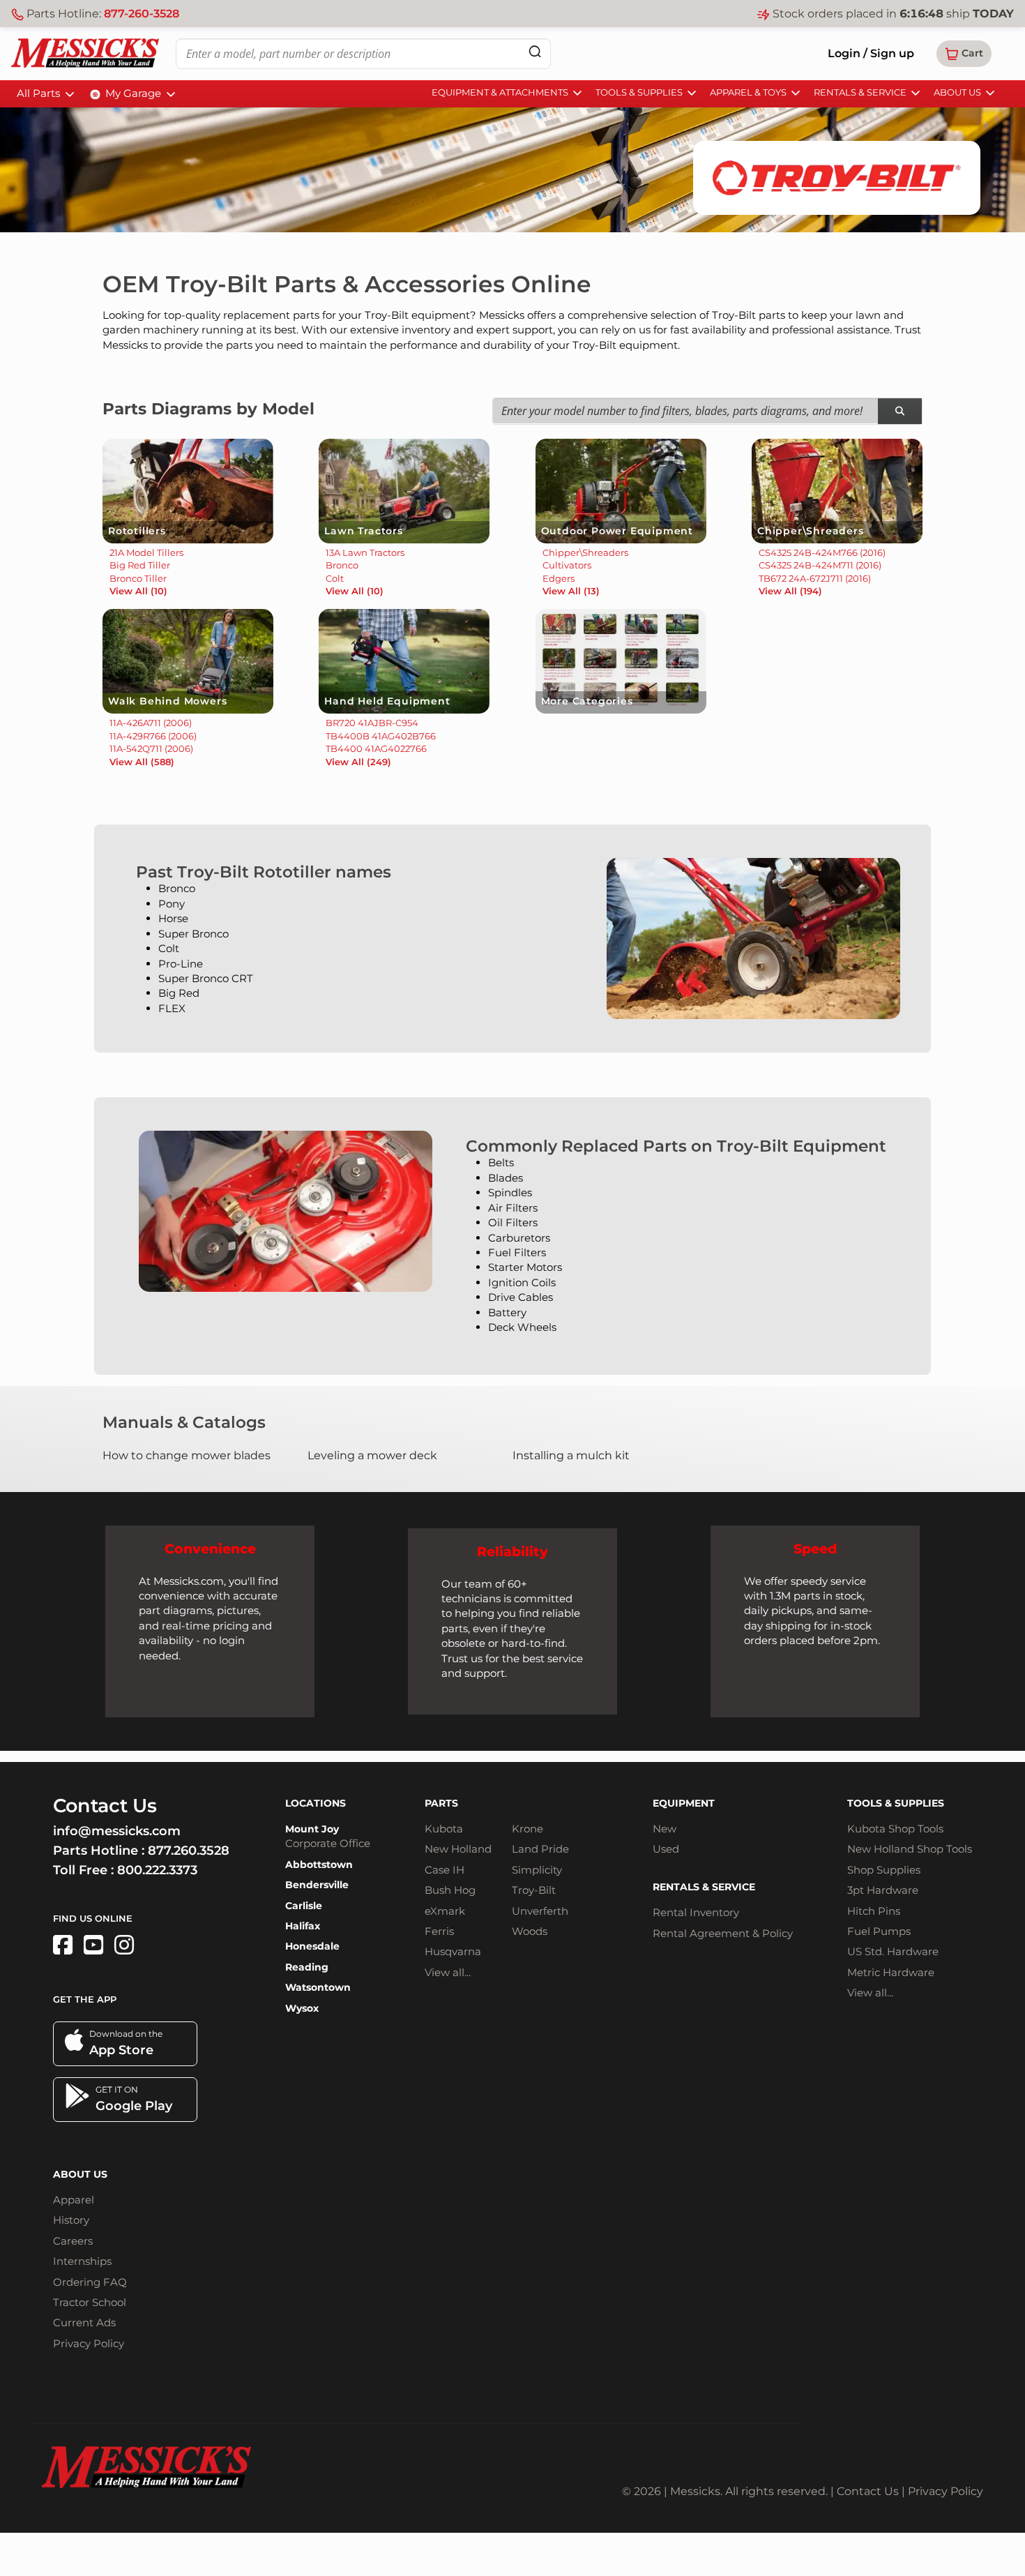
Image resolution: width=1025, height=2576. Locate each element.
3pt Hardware (883, 1890)
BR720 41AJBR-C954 (372, 723)
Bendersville (317, 1885)
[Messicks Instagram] (124, 1945)
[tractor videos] (93, 1945)
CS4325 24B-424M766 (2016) (822, 552)
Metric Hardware (891, 1972)
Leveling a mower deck (372, 1455)
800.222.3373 (157, 1870)
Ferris (439, 1931)
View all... (448, 1972)
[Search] (535, 51)
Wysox (302, 2008)
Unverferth (540, 1911)
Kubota (444, 1829)
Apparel (74, 2200)
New (665, 1829)
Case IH (445, 1870)
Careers (73, 2241)
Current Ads (84, 2322)
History (71, 2220)
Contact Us (868, 2491)
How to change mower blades (187, 1455)
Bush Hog (450, 1890)
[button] (964, 54)
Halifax (303, 1926)
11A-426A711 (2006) (151, 723)
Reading (307, 1967)
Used (666, 1849)
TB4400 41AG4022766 (376, 748)
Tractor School (90, 2302)
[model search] (900, 411)
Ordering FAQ (90, 2282)
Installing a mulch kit (571, 1455)
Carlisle (304, 1906)
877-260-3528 (142, 14)
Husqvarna (453, 1951)
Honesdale (312, 1946)
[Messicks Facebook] (63, 1945)
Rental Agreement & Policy (723, 1933)
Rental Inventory (696, 1912)
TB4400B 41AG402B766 (381, 736)
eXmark (445, 1911)
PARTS (441, 1803)
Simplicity (537, 1870)
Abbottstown (319, 1865)
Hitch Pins (874, 1911)
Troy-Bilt (534, 1890)
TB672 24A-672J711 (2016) (815, 578)
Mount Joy (312, 1829)
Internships (82, 2261)
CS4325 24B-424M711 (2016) (820, 565)
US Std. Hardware (893, 1951)
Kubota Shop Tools (895, 1829)
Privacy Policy (89, 2343)
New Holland (458, 1849)
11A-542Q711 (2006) (151, 748)
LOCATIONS (316, 1803)
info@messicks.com (117, 1831)
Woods (530, 1931)
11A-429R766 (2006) (153, 736)
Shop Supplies (884, 1870)
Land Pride (540, 1849)
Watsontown (318, 1987)
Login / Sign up (871, 53)
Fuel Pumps (879, 1931)
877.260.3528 (189, 1851)
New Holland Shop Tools (910, 1849)
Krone (527, 1829)
